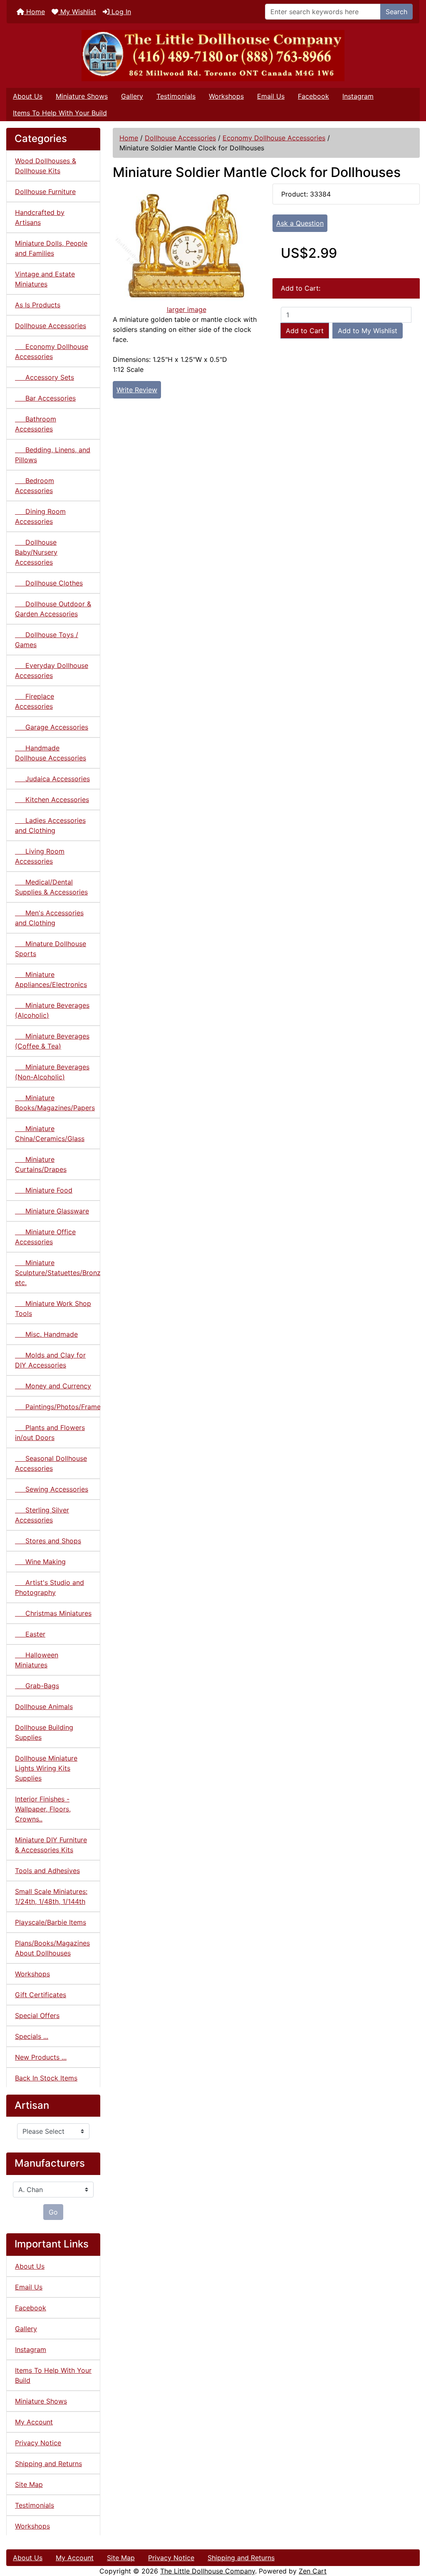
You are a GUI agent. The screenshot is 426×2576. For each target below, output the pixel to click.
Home (35, 12)
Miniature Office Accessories (45, 1237)
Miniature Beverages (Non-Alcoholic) (52, 1072)
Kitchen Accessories (52, 800)
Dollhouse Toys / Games (47, 640)
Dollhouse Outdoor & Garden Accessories (53, 609)
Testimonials (176, 96)
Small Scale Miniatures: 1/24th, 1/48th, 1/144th (51, 1896)
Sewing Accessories (52, 1489)
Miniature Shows (82, 96)
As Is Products (38, 305)
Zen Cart (313, 2571)
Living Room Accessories (40, 856)
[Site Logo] (213, 56)
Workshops (226, 96)
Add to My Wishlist (368, 331)
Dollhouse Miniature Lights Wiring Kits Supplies (46, 1768)
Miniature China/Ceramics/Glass (50, 1134)
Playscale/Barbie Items (51, 1922)
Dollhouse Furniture (45, 192)
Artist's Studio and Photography (50, 1587)
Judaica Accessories (52, 779)
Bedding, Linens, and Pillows (53, 455)
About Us (28, 96)
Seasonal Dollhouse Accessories (51, 1463)
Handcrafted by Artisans (40, 217)
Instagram (358, 96)
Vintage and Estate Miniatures (45, 279)
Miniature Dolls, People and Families (51, 248)
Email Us (271, 96)
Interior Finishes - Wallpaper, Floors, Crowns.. (43, 1809)
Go (53, 2212)
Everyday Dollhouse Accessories (52, 670)
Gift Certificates (41, 1995)
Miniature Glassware (52, 1211)
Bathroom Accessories (36, 424)
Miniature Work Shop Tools (53, 1308)
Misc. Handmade (46, 1334)
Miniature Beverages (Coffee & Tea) (52, 1041)
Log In (120, 12)
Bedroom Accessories (35, 486)
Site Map (29, 2484)
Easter (30, 1634)
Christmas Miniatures (53, 1613)
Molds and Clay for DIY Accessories (50, 1360)
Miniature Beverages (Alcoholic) (52, 1010)
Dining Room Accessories (40, 516)
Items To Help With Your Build (60, 113)
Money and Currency (53, 1386)
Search (396, 12)
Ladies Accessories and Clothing (50, 825)
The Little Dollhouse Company (208, 2571)
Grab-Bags (37, 1686)
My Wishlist (77, 12)
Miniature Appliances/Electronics (51, 979)
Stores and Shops (48, 1541)
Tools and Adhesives (47, 1871)
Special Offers (37, 2015)
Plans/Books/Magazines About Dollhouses (52, 1948)
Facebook (313, 96)
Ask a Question (300, 223)
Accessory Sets (45, 377)
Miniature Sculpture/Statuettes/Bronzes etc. (58, 1273)
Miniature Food (44, 1190)
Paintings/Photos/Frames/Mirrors (58, 1407)
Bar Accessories (45, 398)
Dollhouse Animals (44, 1707)
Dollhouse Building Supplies (44, 1732)
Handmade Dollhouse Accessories (51, 753)
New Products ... (41, 2057)
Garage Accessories (52, 727)
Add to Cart (305, 331)
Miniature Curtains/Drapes (41, 1164)
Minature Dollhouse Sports (51, 949)
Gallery (132, 96)
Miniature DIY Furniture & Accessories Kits (51, 1845)
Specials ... (32, 2036)
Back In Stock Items (46, 2078)
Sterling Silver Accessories (42, 1515)
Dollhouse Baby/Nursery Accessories (36, 552)
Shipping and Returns (48, 2464)
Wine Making (40, 1562)
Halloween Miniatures (37, 1660)
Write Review (137, 390)
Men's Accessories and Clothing (49, 918)
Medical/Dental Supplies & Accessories (51, 887)
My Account (34, 2422)
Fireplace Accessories (35, 701)
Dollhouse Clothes (49, 583)
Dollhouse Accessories (180, 138)
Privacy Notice (38, 2443)
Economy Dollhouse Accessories (274, 138)
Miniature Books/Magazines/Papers (55, 1103)
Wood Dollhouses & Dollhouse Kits (46, 166)
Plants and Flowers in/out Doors (50, 1432)
